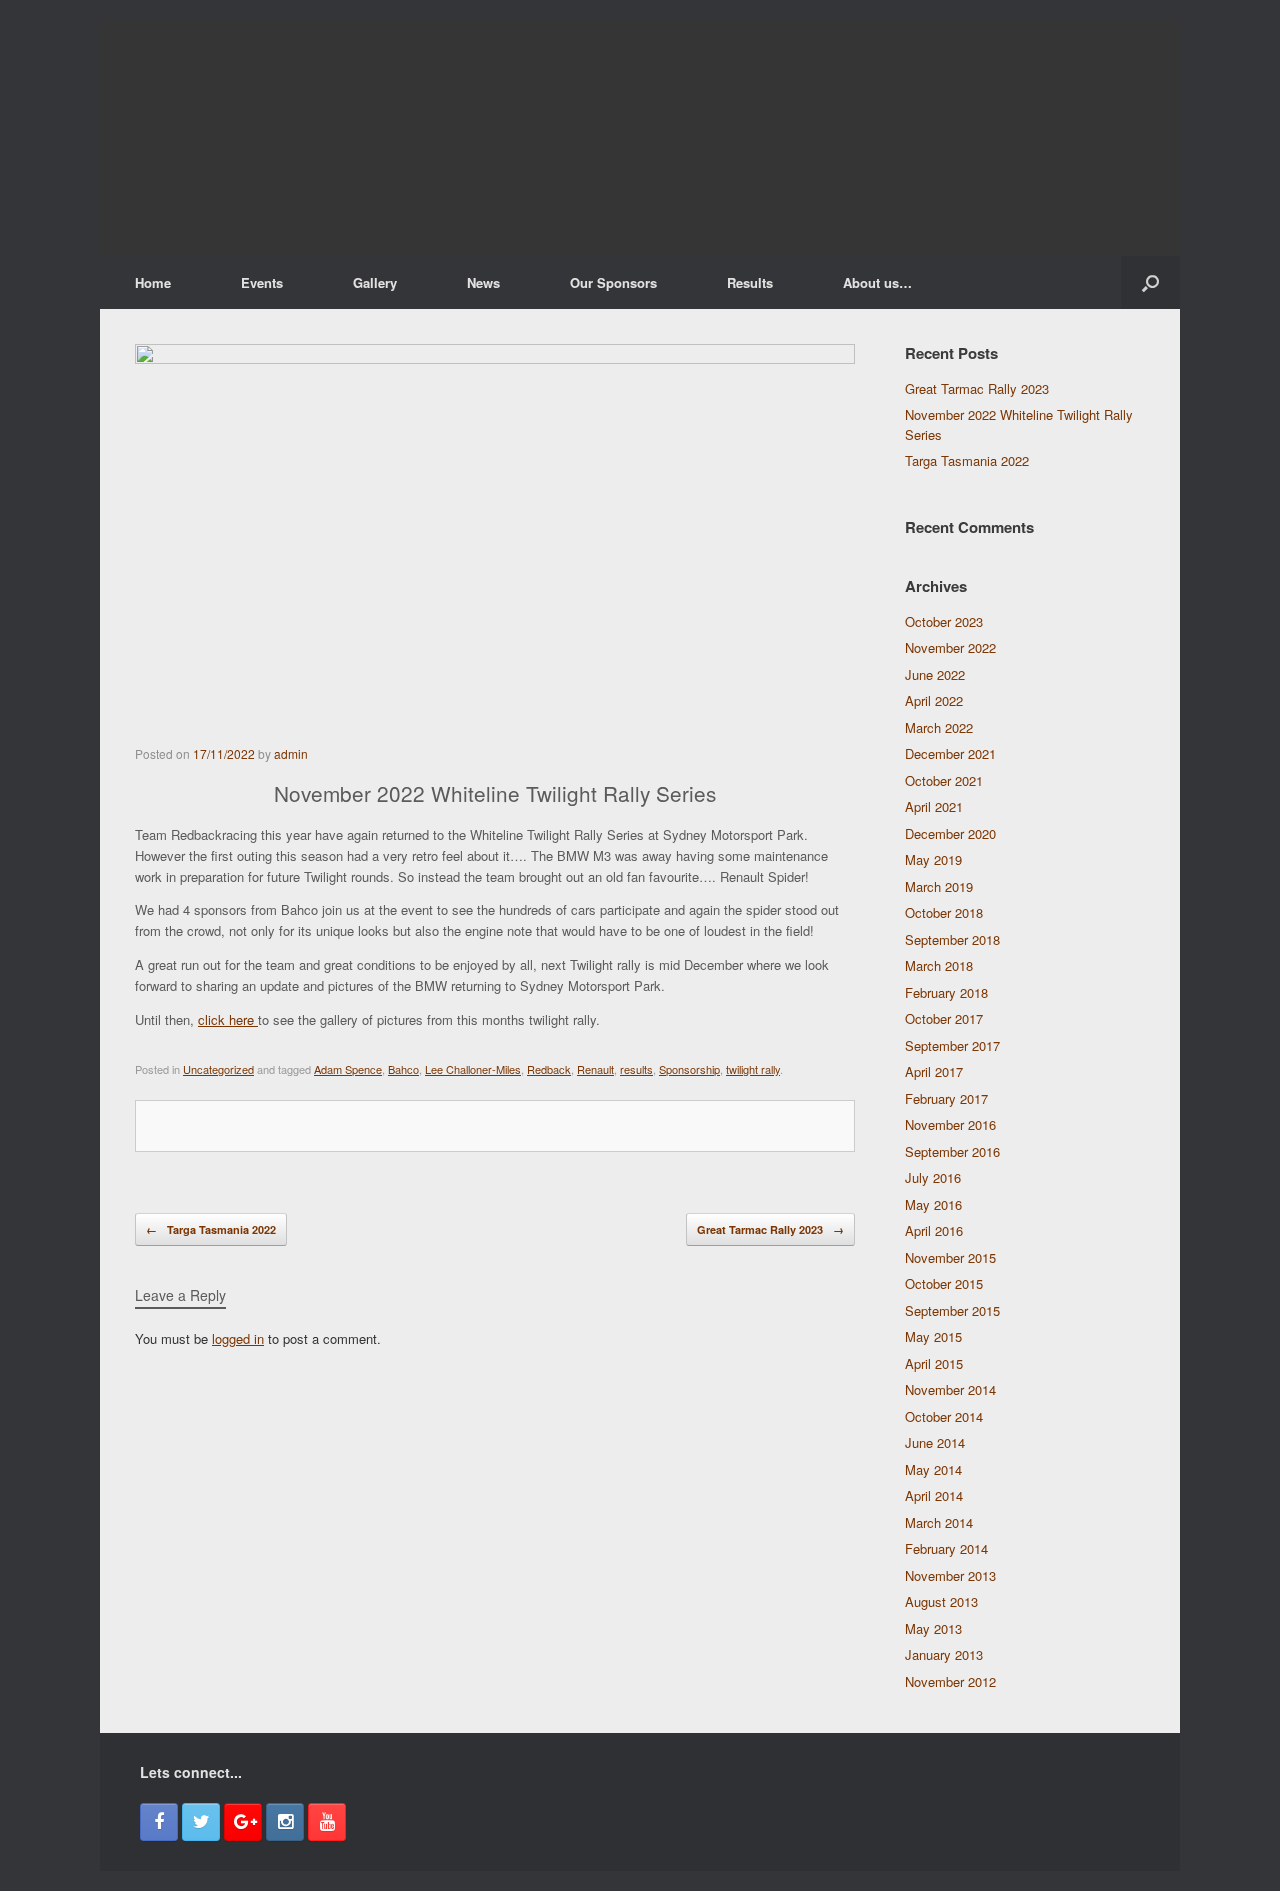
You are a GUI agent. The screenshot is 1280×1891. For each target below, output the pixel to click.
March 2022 (939, 727)
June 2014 (935, 1442)
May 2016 (933, 1204)
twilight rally (753, 1069)
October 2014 (944, 1416)
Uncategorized (218, 1069)
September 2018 (952, 939)
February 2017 (946, 1098)
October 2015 (944, 1283)
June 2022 (935, 674)
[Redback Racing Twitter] (201, 1822)
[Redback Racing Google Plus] (243, 1822)
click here (228, 1019)
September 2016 (952, 1151)
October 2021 (944, 780)
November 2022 (950, 647)
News (483, 282)
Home (153, 282)
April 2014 (934, 1495)
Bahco (403, 1069)
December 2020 (950, 833)
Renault (595, 1069)
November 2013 (950, 1575)
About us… (877, 282)
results (636, 1069)
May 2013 (933, 1628)
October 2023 (944, 621)
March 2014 (939, 1522)
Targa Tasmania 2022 (211, 1229)
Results (750, 282)
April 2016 (934, 1230)
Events (262, 282)
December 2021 (950, 753)
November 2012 (950, 1681)
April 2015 (934, 1363)
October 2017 (944, 1018)
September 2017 (952, 1045)
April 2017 (934, 1071)
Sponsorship (689, 1069)
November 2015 (950, 1257)
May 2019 (933, 859)
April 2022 (934, 700)
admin (291, 753)
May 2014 (933, 1469)
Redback (549, 1069)
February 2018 (946, 992)
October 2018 (944, 912)
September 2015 (952, 1310)
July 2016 (933, 1177)
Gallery (375, 282)
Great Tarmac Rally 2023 (770, 1229)
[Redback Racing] (640, 138)
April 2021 (934, 806)
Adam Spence (348, 1069)
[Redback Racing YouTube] (327, 1822)
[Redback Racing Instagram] (285, 1822)
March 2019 (939, 886)
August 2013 (941, 1601)
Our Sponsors (613, 282)
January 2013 (944, 1654)
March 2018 (939, 965)
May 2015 (933, 1336)
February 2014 (946, 1548)
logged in (238, 1338)
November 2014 (950, 1389)
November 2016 (950, 1124)
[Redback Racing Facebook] (159, 1822)
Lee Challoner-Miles (473, 1069)
